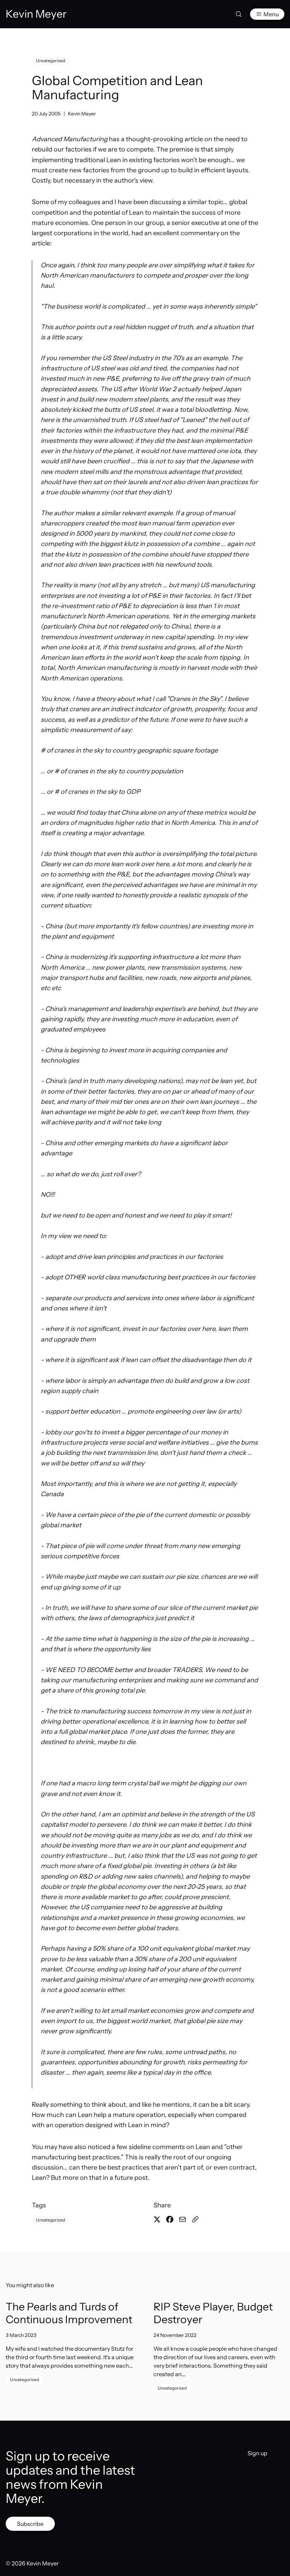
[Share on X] (157, 2219)
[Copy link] (195, 2219)
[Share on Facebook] (170, 2219)
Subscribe (30, 2524)
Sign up (257, 2453)
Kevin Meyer (82, 114)
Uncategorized (51, 61)
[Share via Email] (182, 2219)
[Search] (239, 14)
